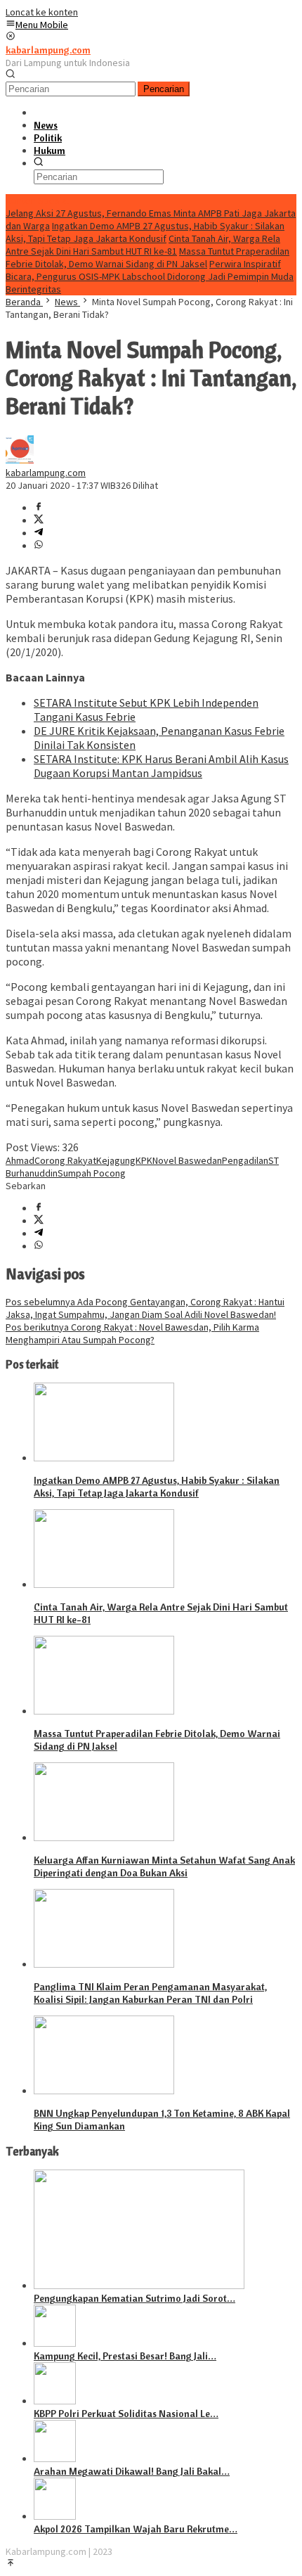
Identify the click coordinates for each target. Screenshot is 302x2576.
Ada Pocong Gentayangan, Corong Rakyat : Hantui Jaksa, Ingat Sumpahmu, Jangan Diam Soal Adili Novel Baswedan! (145, 1308)
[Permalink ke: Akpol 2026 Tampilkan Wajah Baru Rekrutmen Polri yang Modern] (55, 2516)
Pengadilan (245, 1160)
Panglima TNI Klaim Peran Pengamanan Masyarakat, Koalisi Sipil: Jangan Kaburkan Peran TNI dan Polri (150, 1993)
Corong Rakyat (65, 1160)
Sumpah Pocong (92, 1173)
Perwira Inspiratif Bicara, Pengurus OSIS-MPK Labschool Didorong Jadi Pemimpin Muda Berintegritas (150, 276)
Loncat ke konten (42, 12)
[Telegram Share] (39, 533)
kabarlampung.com (48, 50)
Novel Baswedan (187, 1160)
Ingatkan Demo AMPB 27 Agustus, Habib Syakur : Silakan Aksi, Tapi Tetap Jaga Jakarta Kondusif (145, 232)
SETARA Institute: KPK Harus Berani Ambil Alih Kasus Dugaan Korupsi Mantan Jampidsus (161, 766)
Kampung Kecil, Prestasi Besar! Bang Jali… (125, 2356)
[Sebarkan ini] (39, 508)
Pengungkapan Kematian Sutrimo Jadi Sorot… (134, 2298)
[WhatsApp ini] (39, 546)
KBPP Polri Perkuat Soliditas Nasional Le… (126, 2414)
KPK (144, 1160)
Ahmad (20, 1160)
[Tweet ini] (39, 520)
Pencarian (164, 89)
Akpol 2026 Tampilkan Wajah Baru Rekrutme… (136, 2529)
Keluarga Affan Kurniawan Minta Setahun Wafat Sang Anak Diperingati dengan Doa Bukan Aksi (164, 1866)
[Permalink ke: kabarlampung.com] (20, 460)
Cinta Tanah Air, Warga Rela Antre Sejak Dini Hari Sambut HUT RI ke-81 (143, 245)
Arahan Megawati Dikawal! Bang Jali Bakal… (132, 2471)
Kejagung (116, 1160)
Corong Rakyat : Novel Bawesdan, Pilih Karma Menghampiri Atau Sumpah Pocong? (132, 1333)
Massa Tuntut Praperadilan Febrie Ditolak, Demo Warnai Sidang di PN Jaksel (147, 257)
